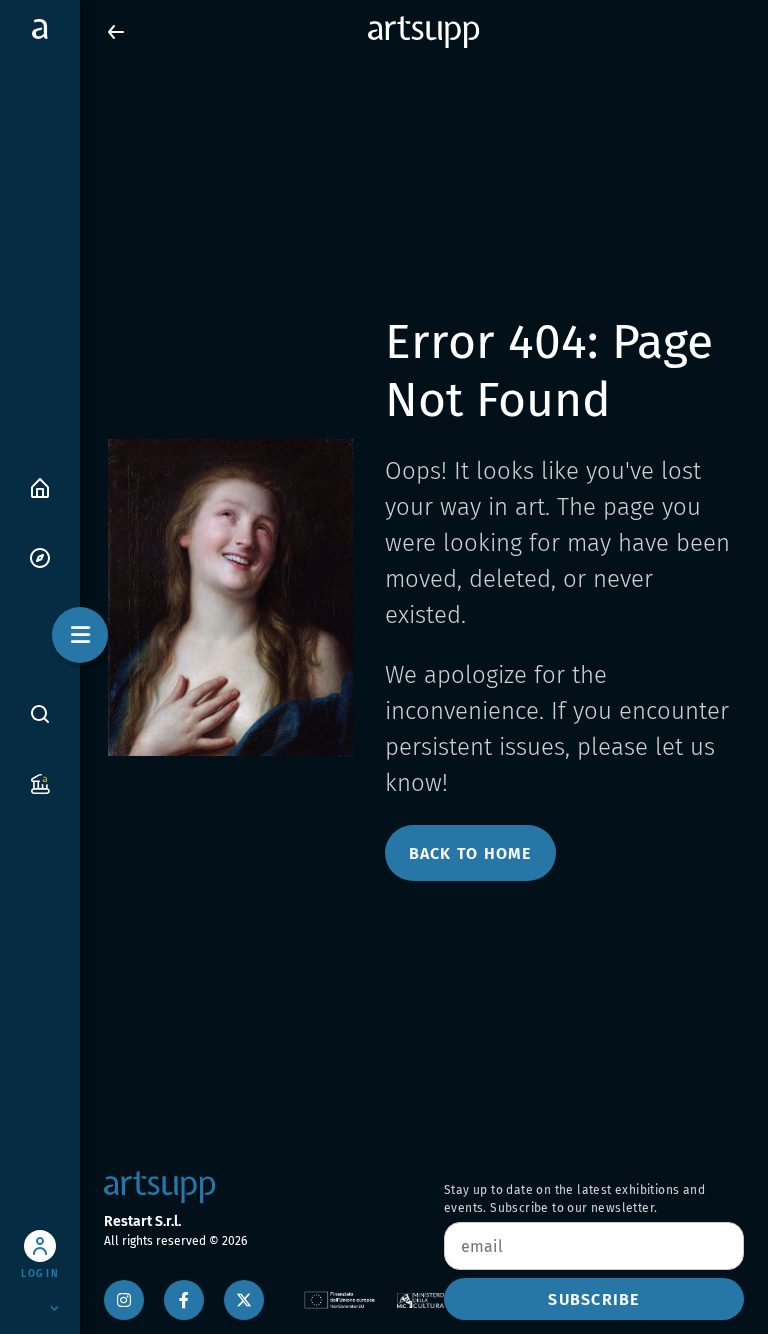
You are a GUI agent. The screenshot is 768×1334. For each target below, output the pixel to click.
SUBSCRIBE (593, 1299)
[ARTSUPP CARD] (40, 782)
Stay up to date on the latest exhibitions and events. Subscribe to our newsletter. (574, 1199)
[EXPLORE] (40, 556)
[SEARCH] (40, 713)
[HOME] (40, 486)
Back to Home (470, 853)
